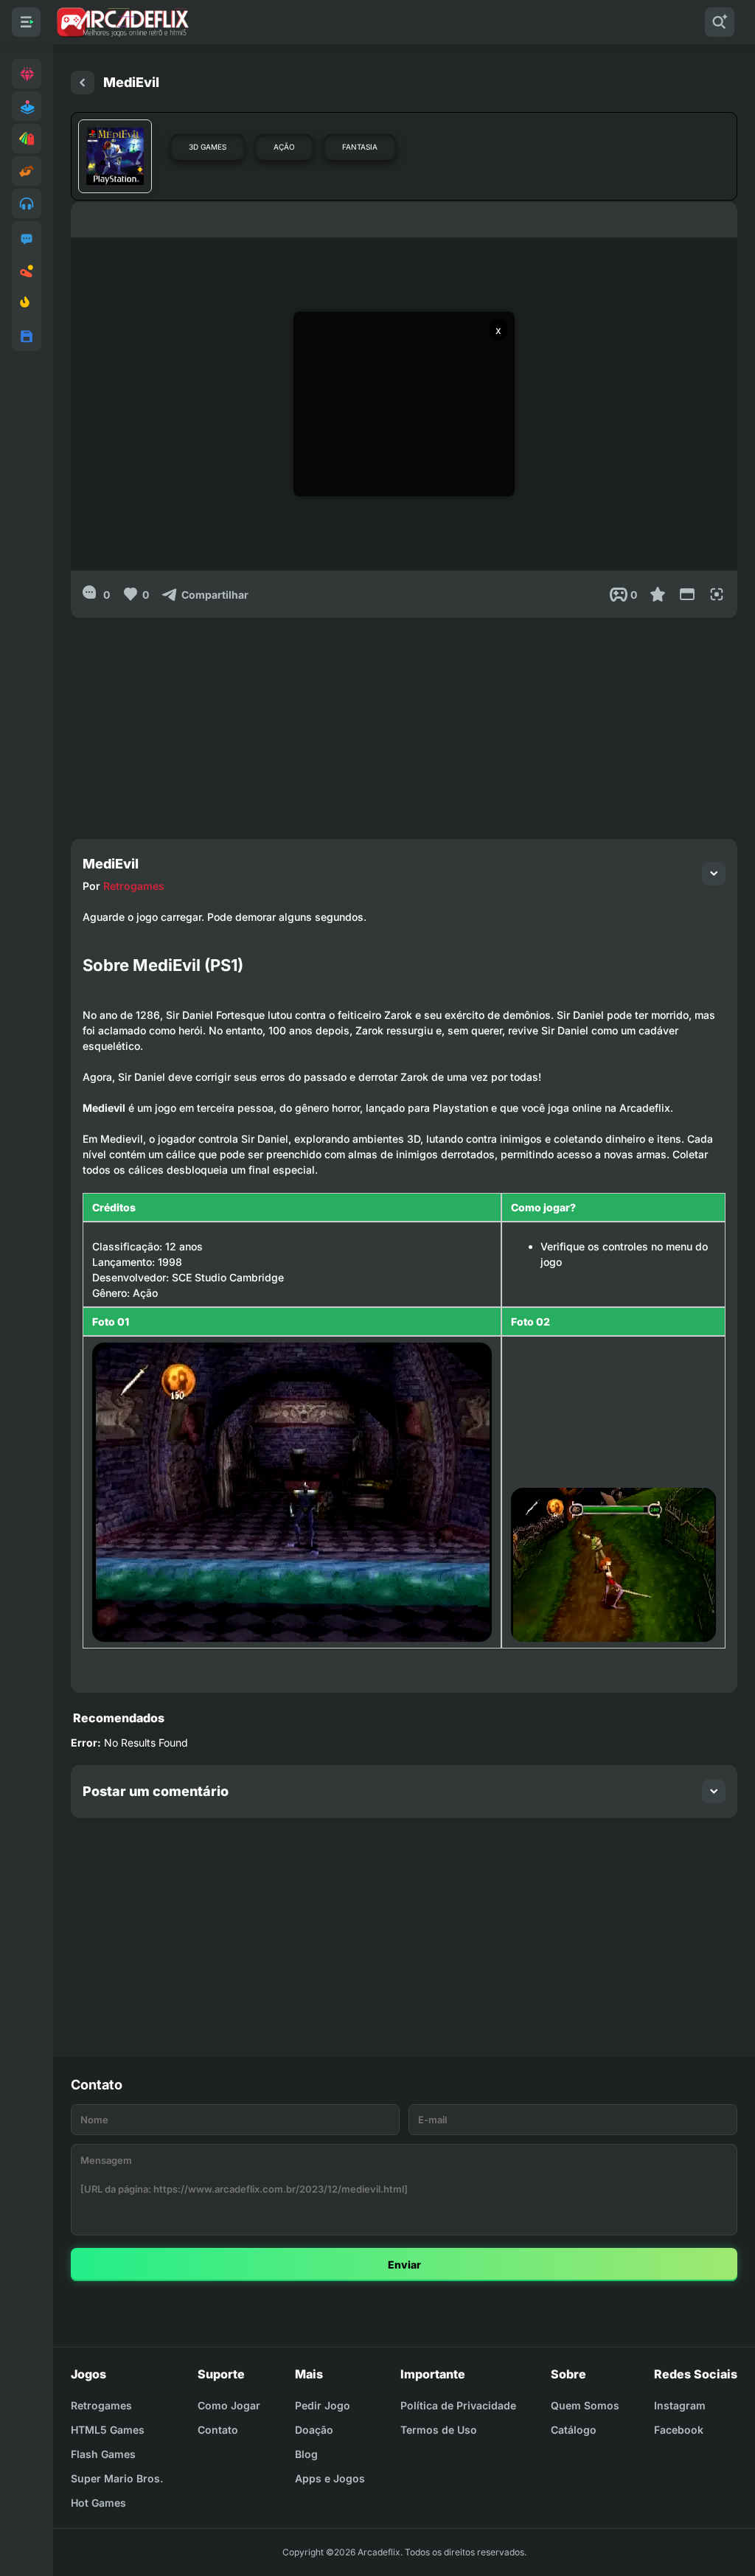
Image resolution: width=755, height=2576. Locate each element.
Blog (306, 2454)
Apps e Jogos (330, 2478)
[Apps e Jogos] (27, 336)
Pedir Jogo (323, 2405)
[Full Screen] (717, 594)
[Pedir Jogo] (27, 239)
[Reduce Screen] (687, 594)
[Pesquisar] (720, 22)
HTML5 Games (108, 2430)
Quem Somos (585, 2405)
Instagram (680, 2405)
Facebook (679, 2430)
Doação (314, 2430)
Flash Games (103, 2454)
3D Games (208, 147)
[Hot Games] (27, 304)
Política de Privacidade (458, 2405)
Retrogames (134, 886)
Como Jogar (229, 2405)
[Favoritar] (658, 594)
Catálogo (574, 2430)
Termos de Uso (439, 2430)
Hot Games (98, 2503)
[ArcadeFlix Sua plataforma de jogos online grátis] (122, 22)
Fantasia (360, 147)
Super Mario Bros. (117, 2478)
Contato (218, 2430)
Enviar (404, 2265)
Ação (284, 147)
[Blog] (27, 271)
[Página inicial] (83, 83)
